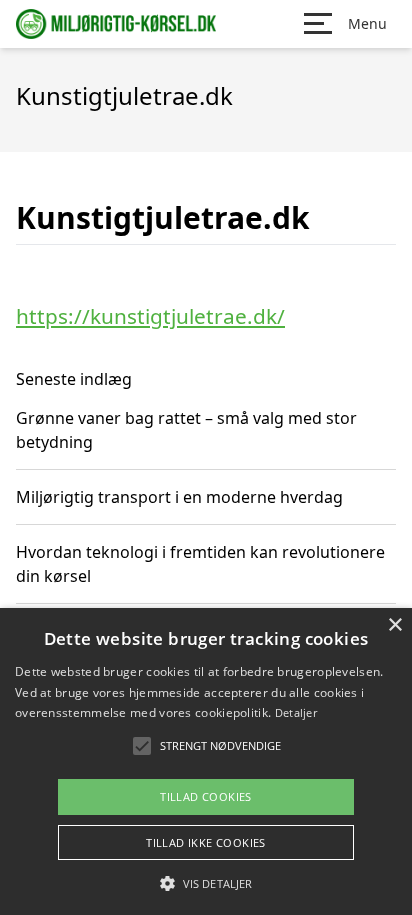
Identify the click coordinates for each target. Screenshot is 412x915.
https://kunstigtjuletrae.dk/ (150, 316)
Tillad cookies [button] (206, 796)
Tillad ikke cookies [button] (206, 842)
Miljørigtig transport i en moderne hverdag (179, 497)
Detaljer (296, 712)
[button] (206, 883)
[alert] (206, 761)
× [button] (394, 625)
